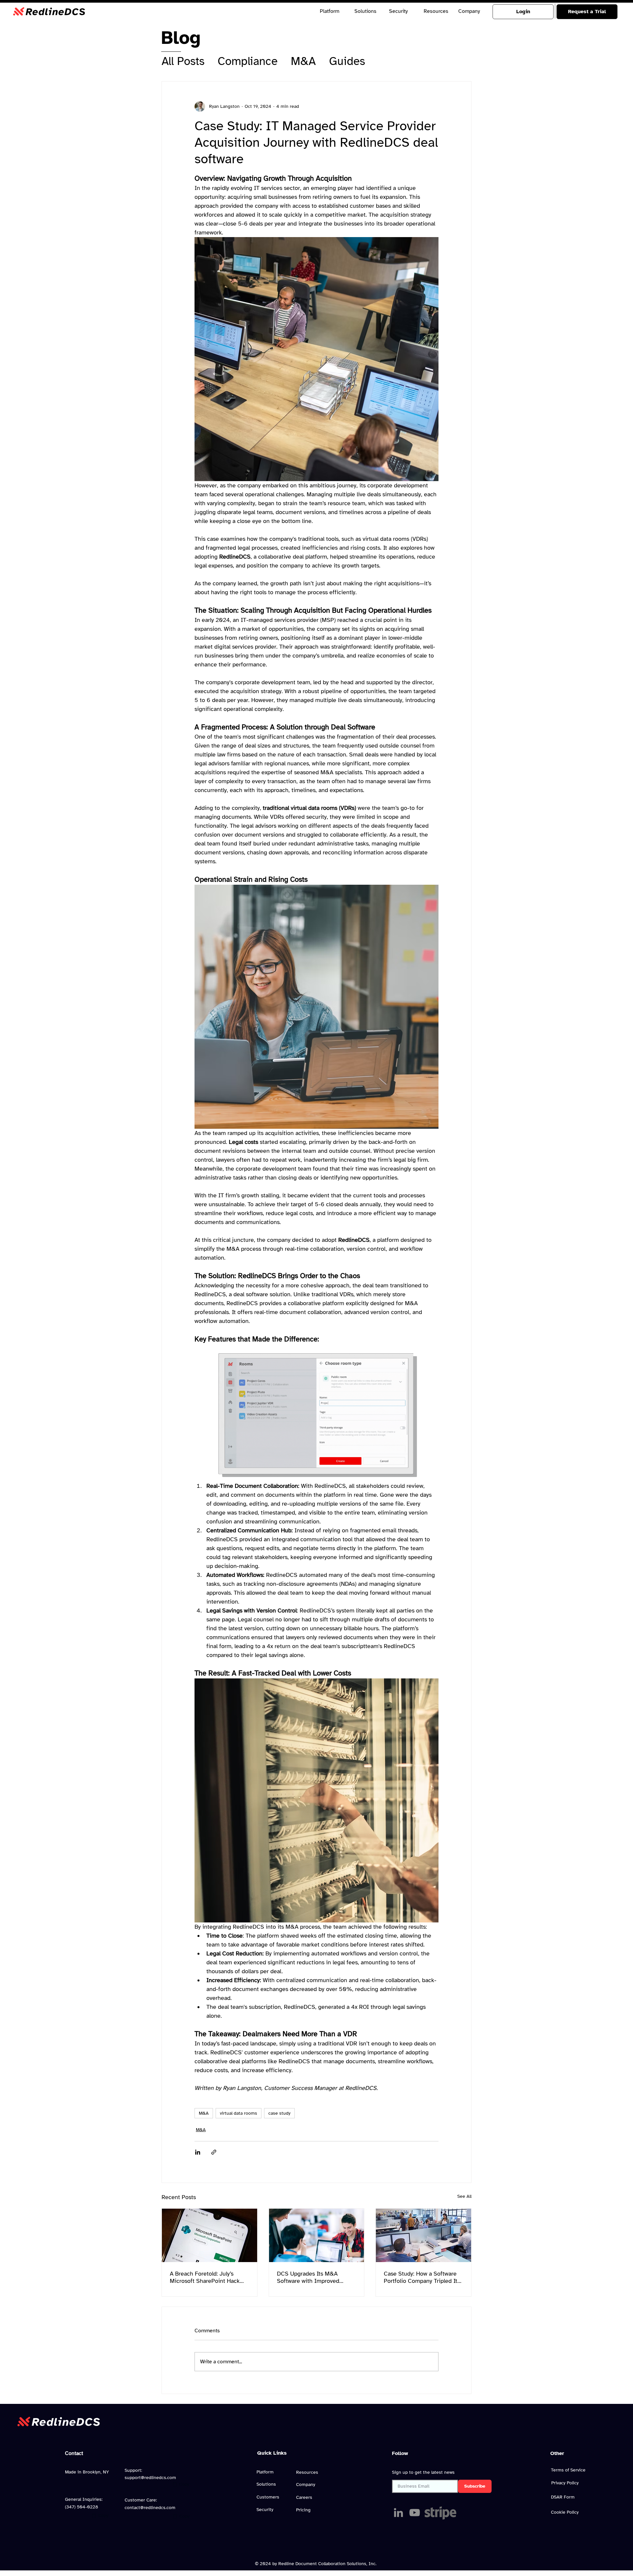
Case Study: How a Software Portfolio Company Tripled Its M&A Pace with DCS (422, 2282)
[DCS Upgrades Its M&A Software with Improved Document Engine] (317, 2240)
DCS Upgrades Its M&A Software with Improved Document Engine (308, 2282)
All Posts (183, 61)
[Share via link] (214, 2157)
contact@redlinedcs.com (150, 2517)
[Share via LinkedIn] (198, 2157)
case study (279, 2118)
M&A (303, 61)
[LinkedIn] (398, 2522)
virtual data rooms (239, 2118)
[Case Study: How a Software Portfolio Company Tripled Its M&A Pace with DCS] (423, 2240)
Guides (347, 61)
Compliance (248, 61)
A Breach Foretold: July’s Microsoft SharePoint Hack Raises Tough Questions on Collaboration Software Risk (206, 2282)
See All (464, 2201)
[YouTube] (415, 2522)
